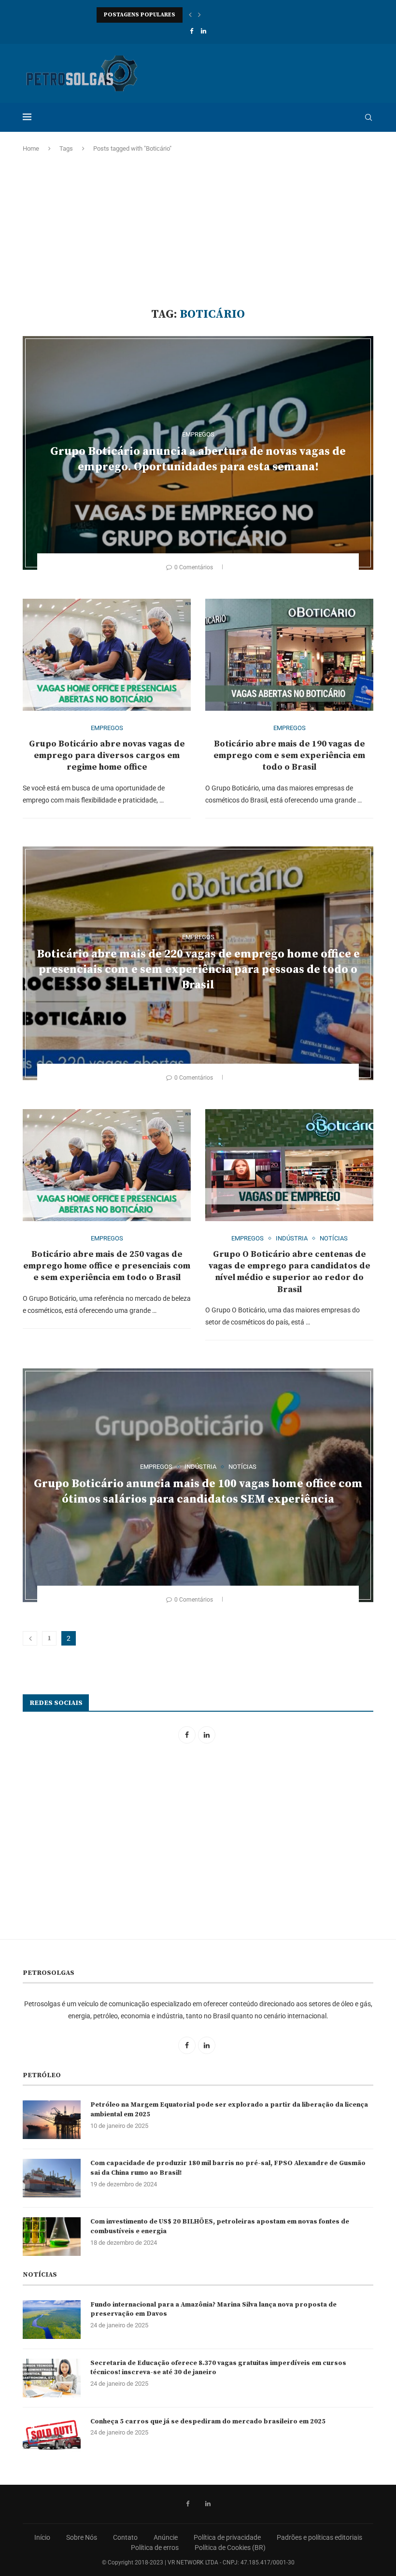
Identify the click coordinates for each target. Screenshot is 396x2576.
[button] (190, 15)
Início (42, 2537)
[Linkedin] (204, 31)
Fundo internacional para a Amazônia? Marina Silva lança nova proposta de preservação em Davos (213, 2309)
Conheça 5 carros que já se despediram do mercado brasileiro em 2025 (208, 2421)
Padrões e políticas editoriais (319, 2537)
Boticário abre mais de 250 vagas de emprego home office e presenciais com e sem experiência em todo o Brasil (107, 1266)
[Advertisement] (198, 230)
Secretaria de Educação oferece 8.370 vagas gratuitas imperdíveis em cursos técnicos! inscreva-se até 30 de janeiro (218, 2368)
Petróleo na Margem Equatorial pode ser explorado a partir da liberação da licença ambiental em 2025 (229, 2110)
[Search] (368, 117)
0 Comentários (194, 567)
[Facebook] (191, 31)
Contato (125, 2537)
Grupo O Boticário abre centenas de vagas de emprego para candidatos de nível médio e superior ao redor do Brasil (290, 1272)
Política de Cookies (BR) (230, 2548)
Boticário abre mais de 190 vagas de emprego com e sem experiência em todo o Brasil (289, 756)
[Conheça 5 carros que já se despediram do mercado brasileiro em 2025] (52, 2436)
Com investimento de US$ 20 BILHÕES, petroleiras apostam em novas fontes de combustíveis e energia (220, 2226)
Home (31, 148)
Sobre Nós (82, 2537)
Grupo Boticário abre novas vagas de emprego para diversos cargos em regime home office (107, 756)
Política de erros (155, 2548)
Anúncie (166, 2537)
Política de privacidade (227, 2537)
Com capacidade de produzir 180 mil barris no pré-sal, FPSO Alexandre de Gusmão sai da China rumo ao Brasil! (228, 2168)
